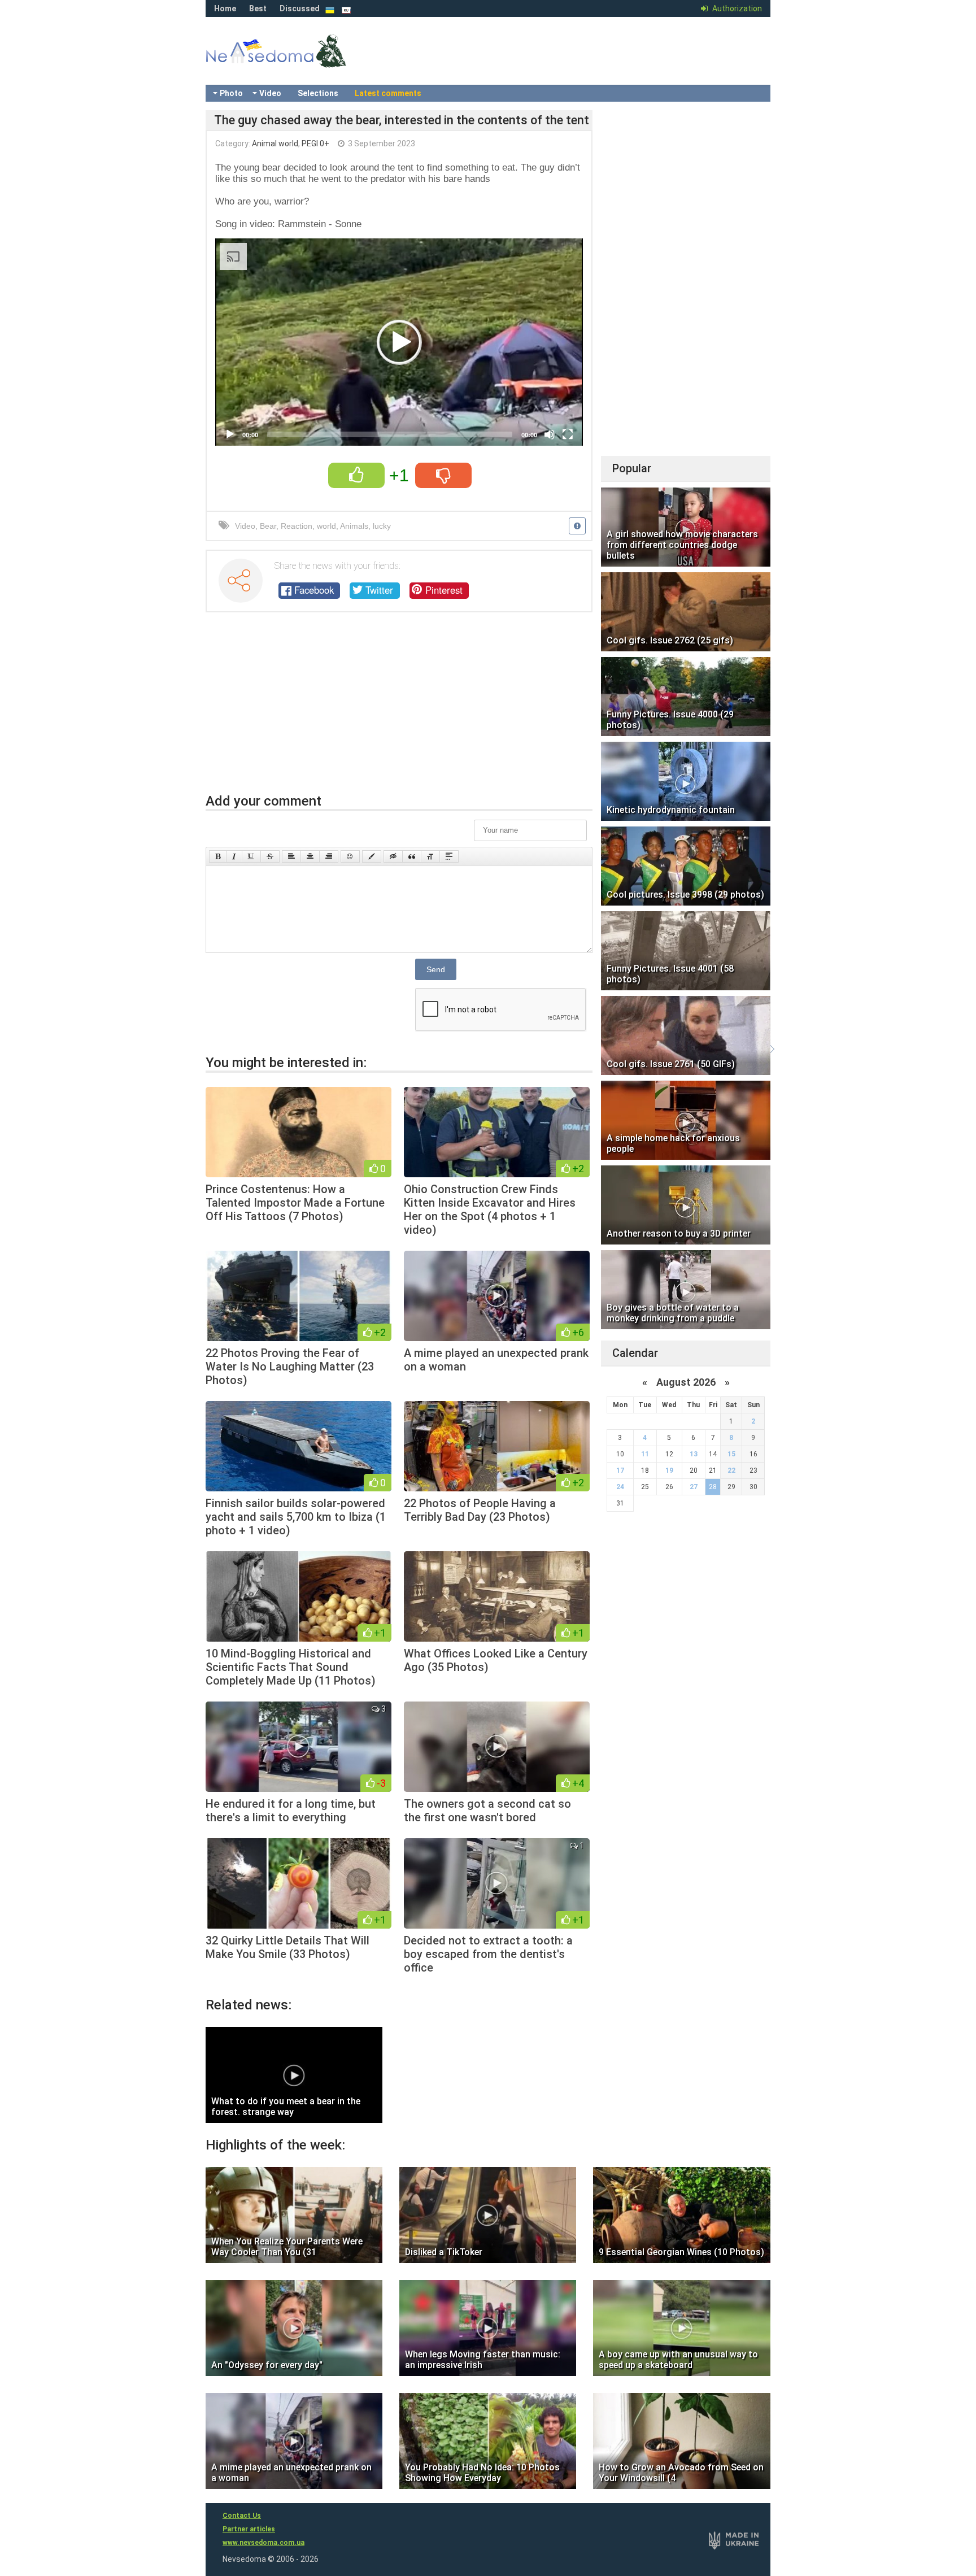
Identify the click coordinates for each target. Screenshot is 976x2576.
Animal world (275, 143)
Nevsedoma (296, 62)
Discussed (300, 8)
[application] (399, 342)
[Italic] (234, 856)
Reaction (297, 526)
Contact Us (242, 2516)
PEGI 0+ (315, 143)
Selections (318, 93)
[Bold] (218, 856)
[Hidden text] (393, 856)
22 (731, 1470)
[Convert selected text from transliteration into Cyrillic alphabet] (430, 856)
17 (620, 1470)
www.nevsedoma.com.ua (263, 2543)
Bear (268, 526)
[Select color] (372, 856)
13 (694, 1454)
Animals (354, 526)
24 (620, 1487)
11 (645, 1454)
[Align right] (329, 856)
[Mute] (550, 434)
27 (694, 1487)
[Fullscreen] (568, 434)
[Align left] (291, 856)
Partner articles (249, 2529)
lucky (382, 526)
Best (258, 8)
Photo (231, 93)
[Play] (230, 434)
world (326, 526)
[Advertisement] (399, 708)
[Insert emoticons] (350, 856)
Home (225, 8)
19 (669, 1470)
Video (270, 93)
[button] (399, 342)
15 (731, 1454)
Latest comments (388, 93)
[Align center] (310, 856)
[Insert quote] (412, 856)
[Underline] (251, 856)
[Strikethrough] (270, 856)
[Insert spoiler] (449, 856)
